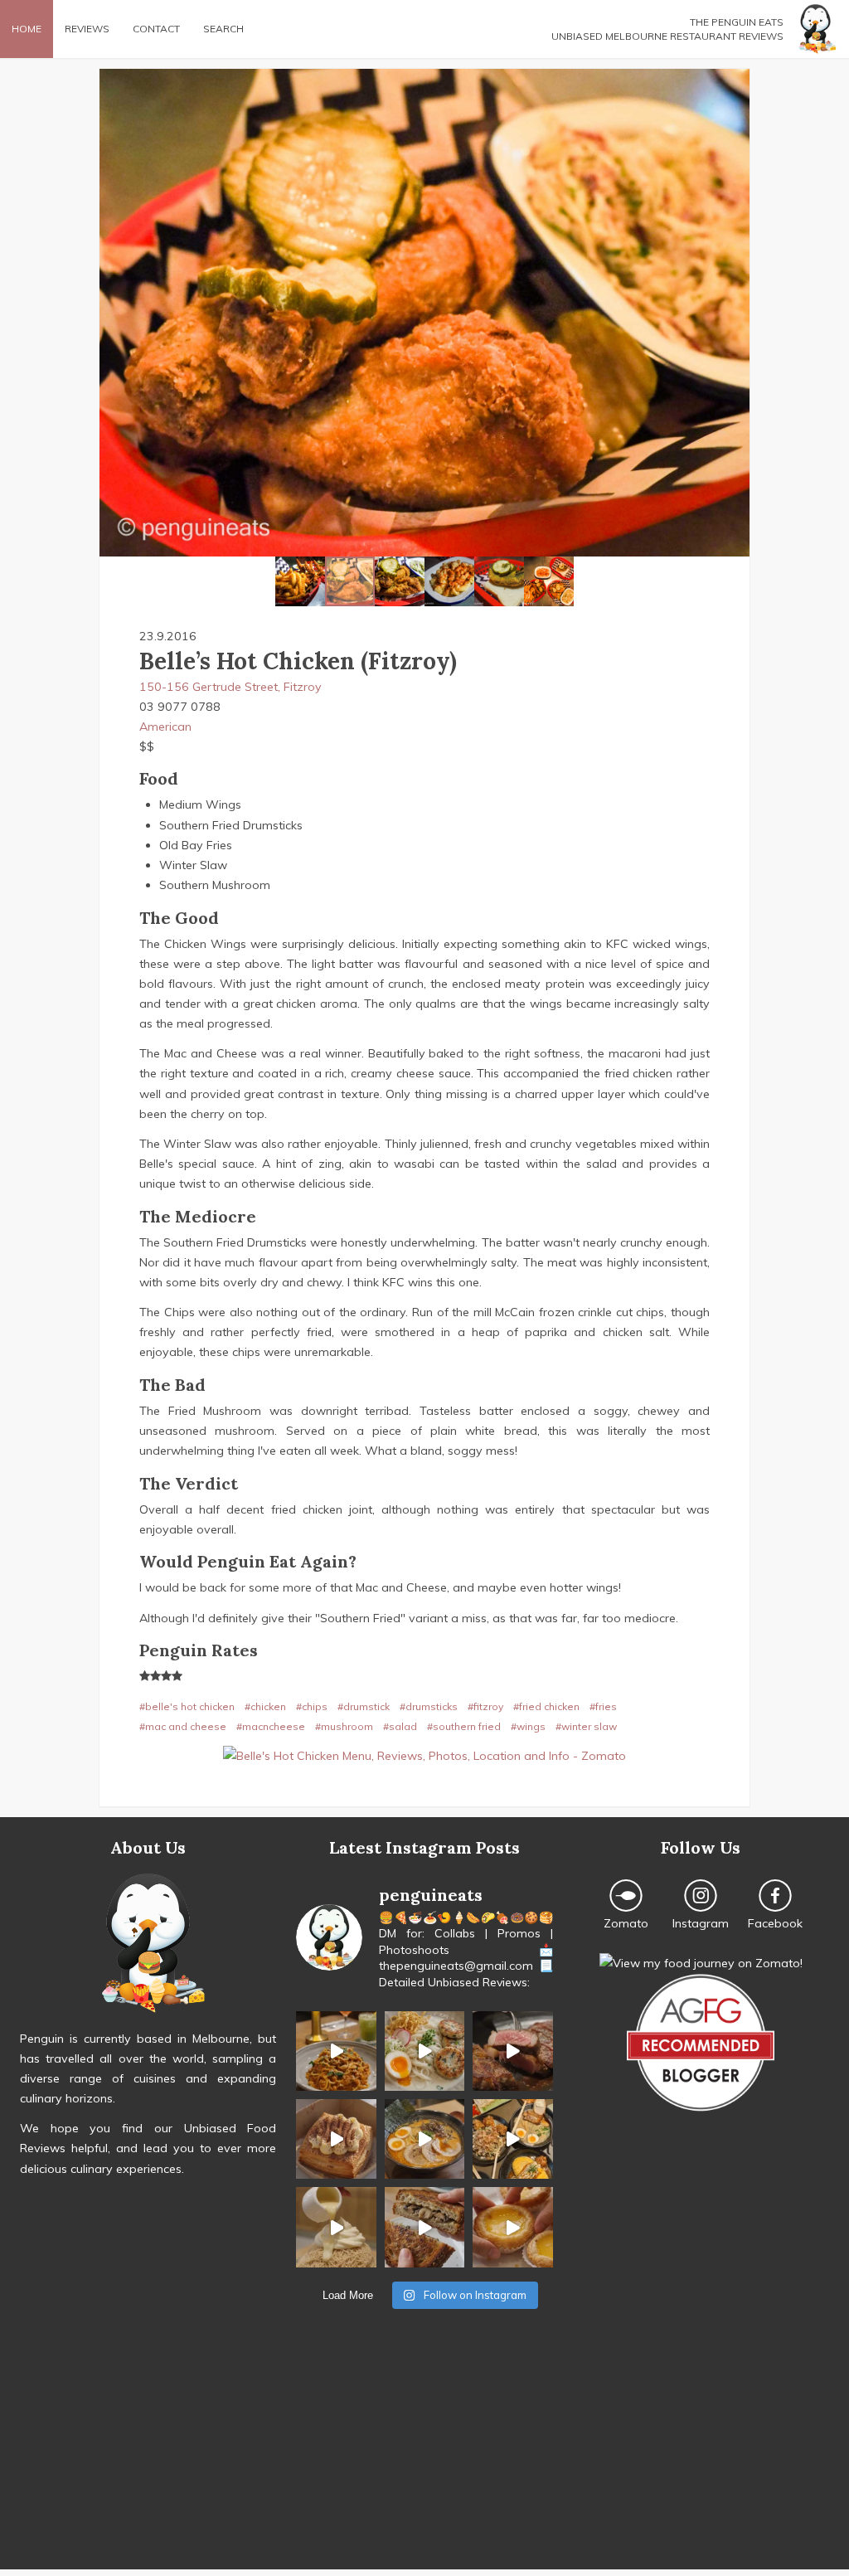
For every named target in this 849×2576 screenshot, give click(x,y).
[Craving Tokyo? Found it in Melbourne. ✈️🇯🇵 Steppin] (512, 2139)
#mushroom (344, 1726)
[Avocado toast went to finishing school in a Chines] (424, 2051)
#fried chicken (546, 1706)
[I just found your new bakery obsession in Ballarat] (336, 2139)
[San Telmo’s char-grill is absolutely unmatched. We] (512, 2051)
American (165, 727)
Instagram (701, 1923)
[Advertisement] (424, 2453)
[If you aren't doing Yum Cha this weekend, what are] (512, 2227)
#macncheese (271, 1726)
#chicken (265, 1706)
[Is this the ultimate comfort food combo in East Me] (424, 2227)
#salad (400, 1726)
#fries (603, 1706)
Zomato (626, 1923)
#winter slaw (586, 1726)
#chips (312, 1706)
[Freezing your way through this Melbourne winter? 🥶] (424, 2139)
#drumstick (364, 1706)
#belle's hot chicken (187, 1706)
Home (27, 29)
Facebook (775, 1923)
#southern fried (464, 1726)
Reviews (87, 29)
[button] (114, 313)
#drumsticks (429, 1706)
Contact (156, 29)
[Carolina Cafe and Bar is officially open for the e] (336, 2051)
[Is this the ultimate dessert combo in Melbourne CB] (336, 2227)
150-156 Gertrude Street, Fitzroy (230, 687)
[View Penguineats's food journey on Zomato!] (701, 1963)
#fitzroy (485, 1706)
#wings (528, 1726)
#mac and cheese (183, 1726)
